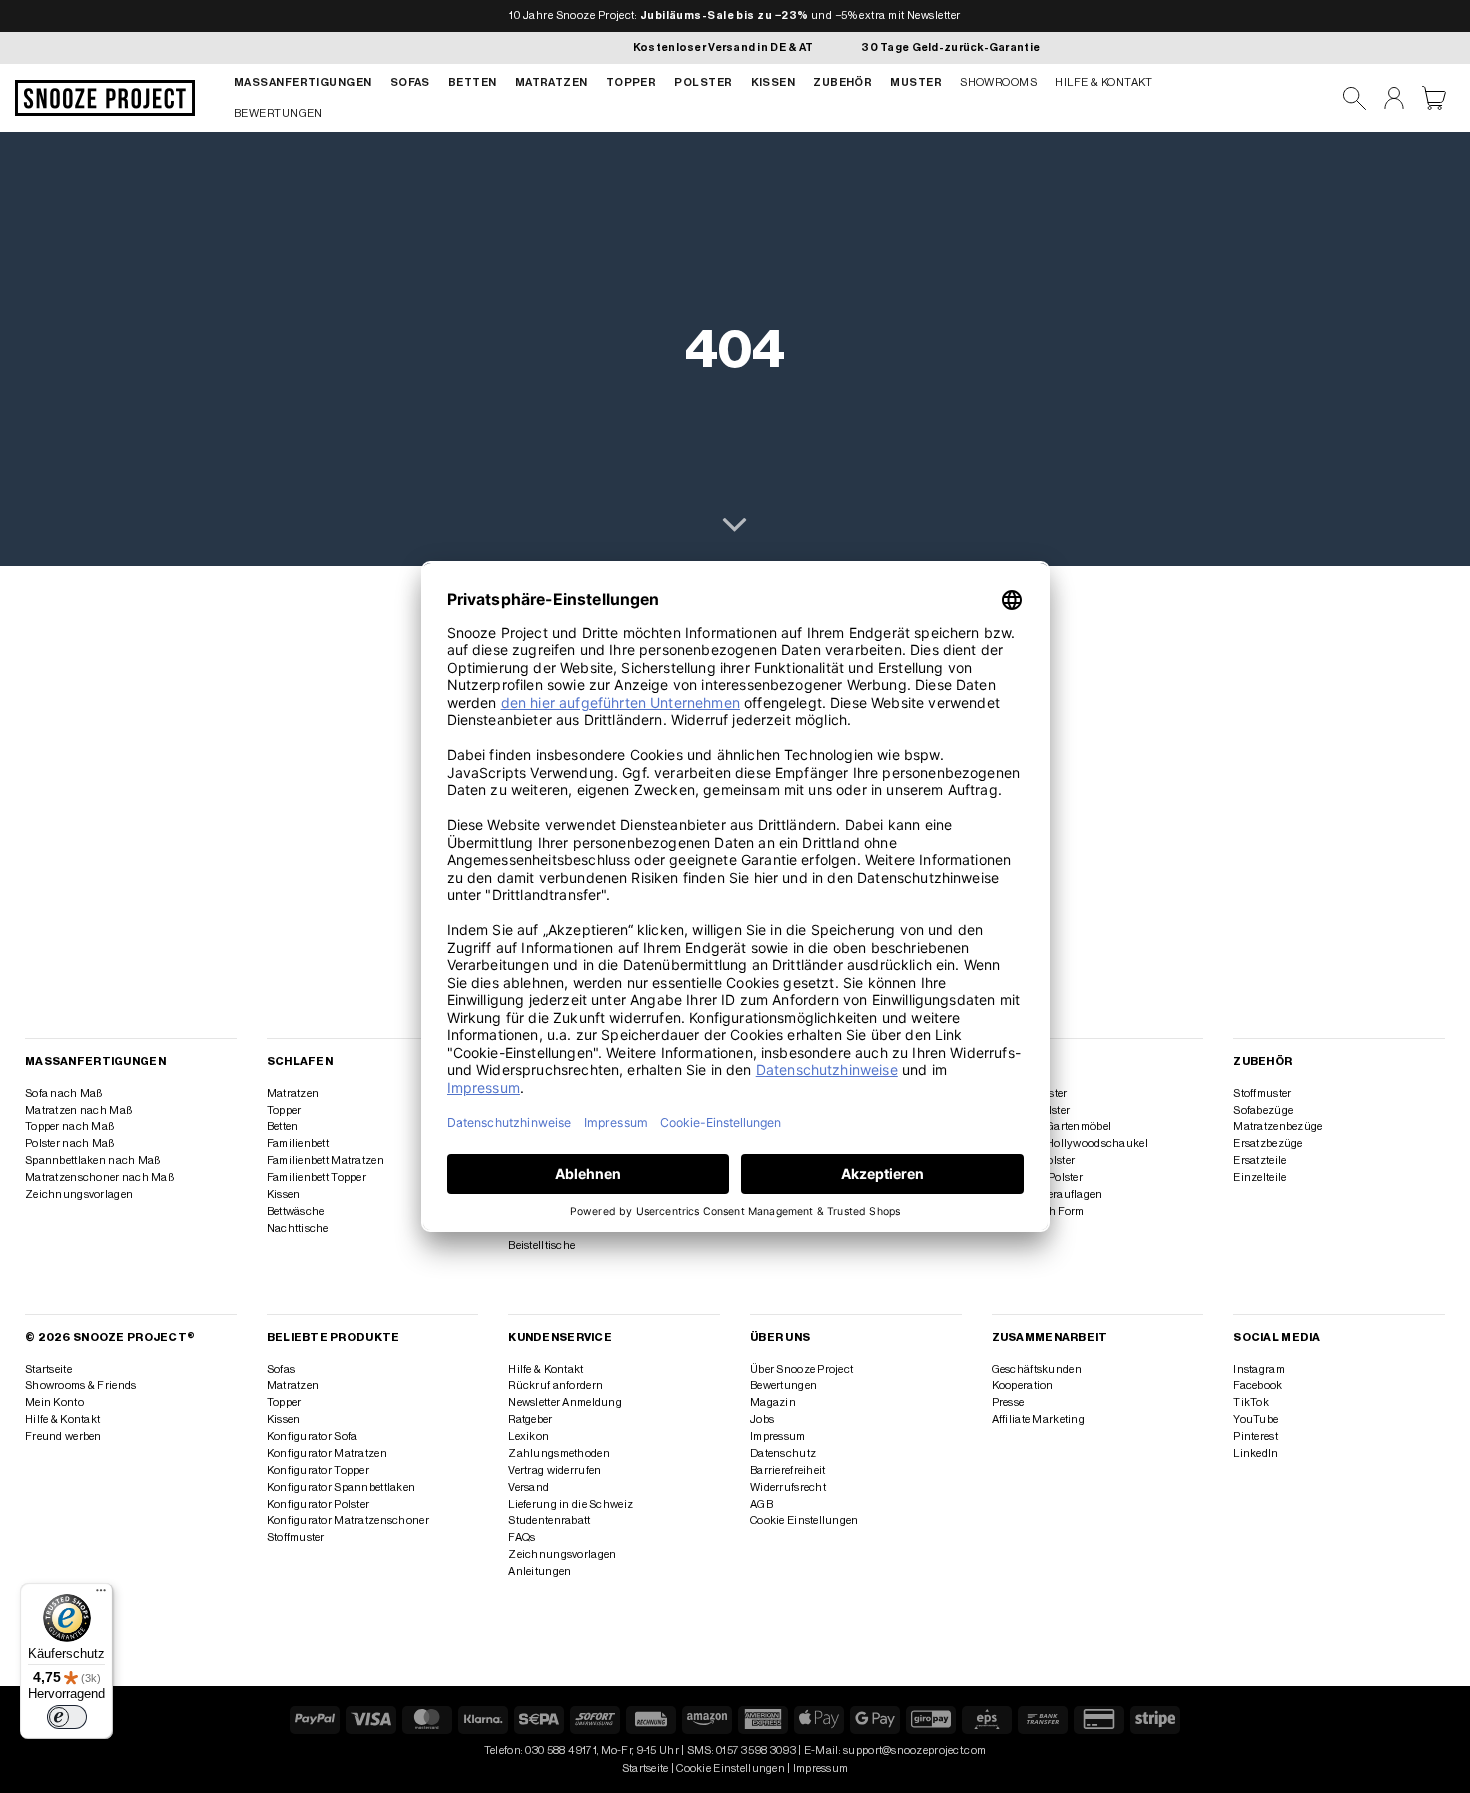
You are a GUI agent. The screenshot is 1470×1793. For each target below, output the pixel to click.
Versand (528, 1487)
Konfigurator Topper (318, 1470)
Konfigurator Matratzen (327, 1453)
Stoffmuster (1262, 1093)
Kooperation (1023, 1385)
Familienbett (298, 1143)
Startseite (48, 1369)
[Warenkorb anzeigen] (1434, 98)
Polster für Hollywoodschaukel (1070, 1143)
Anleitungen (539, 1571)
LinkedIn (1255, 1453)
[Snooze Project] (105, 98)
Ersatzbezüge (1267, 1143)
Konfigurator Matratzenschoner (348, 1520)
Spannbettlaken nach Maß (92, 1160)
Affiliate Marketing (1038, 1419)
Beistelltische (541, 1245)
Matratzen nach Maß (78, 1110)
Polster (703, 82)
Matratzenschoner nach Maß (99, 1177)
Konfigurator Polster (318, 1504)
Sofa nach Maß (64, 1093)
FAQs (521, 1537)
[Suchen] (1354, 98)
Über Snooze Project (801, 1369)
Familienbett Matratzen (325, 1160)
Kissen (773, 82)
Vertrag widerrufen (554, 1470)
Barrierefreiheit (788, 1470)
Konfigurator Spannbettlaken (341, 1487)
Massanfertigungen (303, 82)
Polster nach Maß (70, 1143)
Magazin (773, 1402)
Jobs (762, 1419)
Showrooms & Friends (80, 1385)
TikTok (1251, 1402)
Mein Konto (54, 1402)
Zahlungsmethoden (559, 1453)
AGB (761, 1504)
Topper (631, 82)
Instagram (1259, 1369)
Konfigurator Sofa (312, 1436)
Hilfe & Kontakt (1104, 82)
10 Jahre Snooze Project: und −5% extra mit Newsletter (734, 15)
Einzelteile (1259, 1177)
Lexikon (528, 1436)
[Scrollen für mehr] (734, 526)
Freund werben (63, 1436)
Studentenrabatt (549, 1520)
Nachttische (298, 1228)
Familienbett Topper (316, 1177)
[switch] (67, 1717)
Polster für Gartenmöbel (1051, 1126)
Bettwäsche (296, 1211)
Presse (1008, 1402)
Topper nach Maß (69, 1126)
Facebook (1257, 1385)
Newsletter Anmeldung (565, 1402)
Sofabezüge (1263, 1110)
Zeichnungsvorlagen (79, 1194)
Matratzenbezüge (1277, 1126)
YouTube (1255, 1419)
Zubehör (842, 82)
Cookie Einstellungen (804, 1520)
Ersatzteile (1259, 1160)
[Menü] (101, 1595)
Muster (916, 82)
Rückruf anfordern (555, 1385)
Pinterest (1255, 1436)
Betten (472, 82)
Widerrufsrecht (788, 1487)
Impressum (778, 1436)
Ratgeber (530, 1419)
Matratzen (551, 82)
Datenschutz (783, 1453)
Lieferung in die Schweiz (570, 1504)
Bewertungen (278, 113)
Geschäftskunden (1037, 1369)
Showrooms (998, 82)
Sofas (410, 82)
